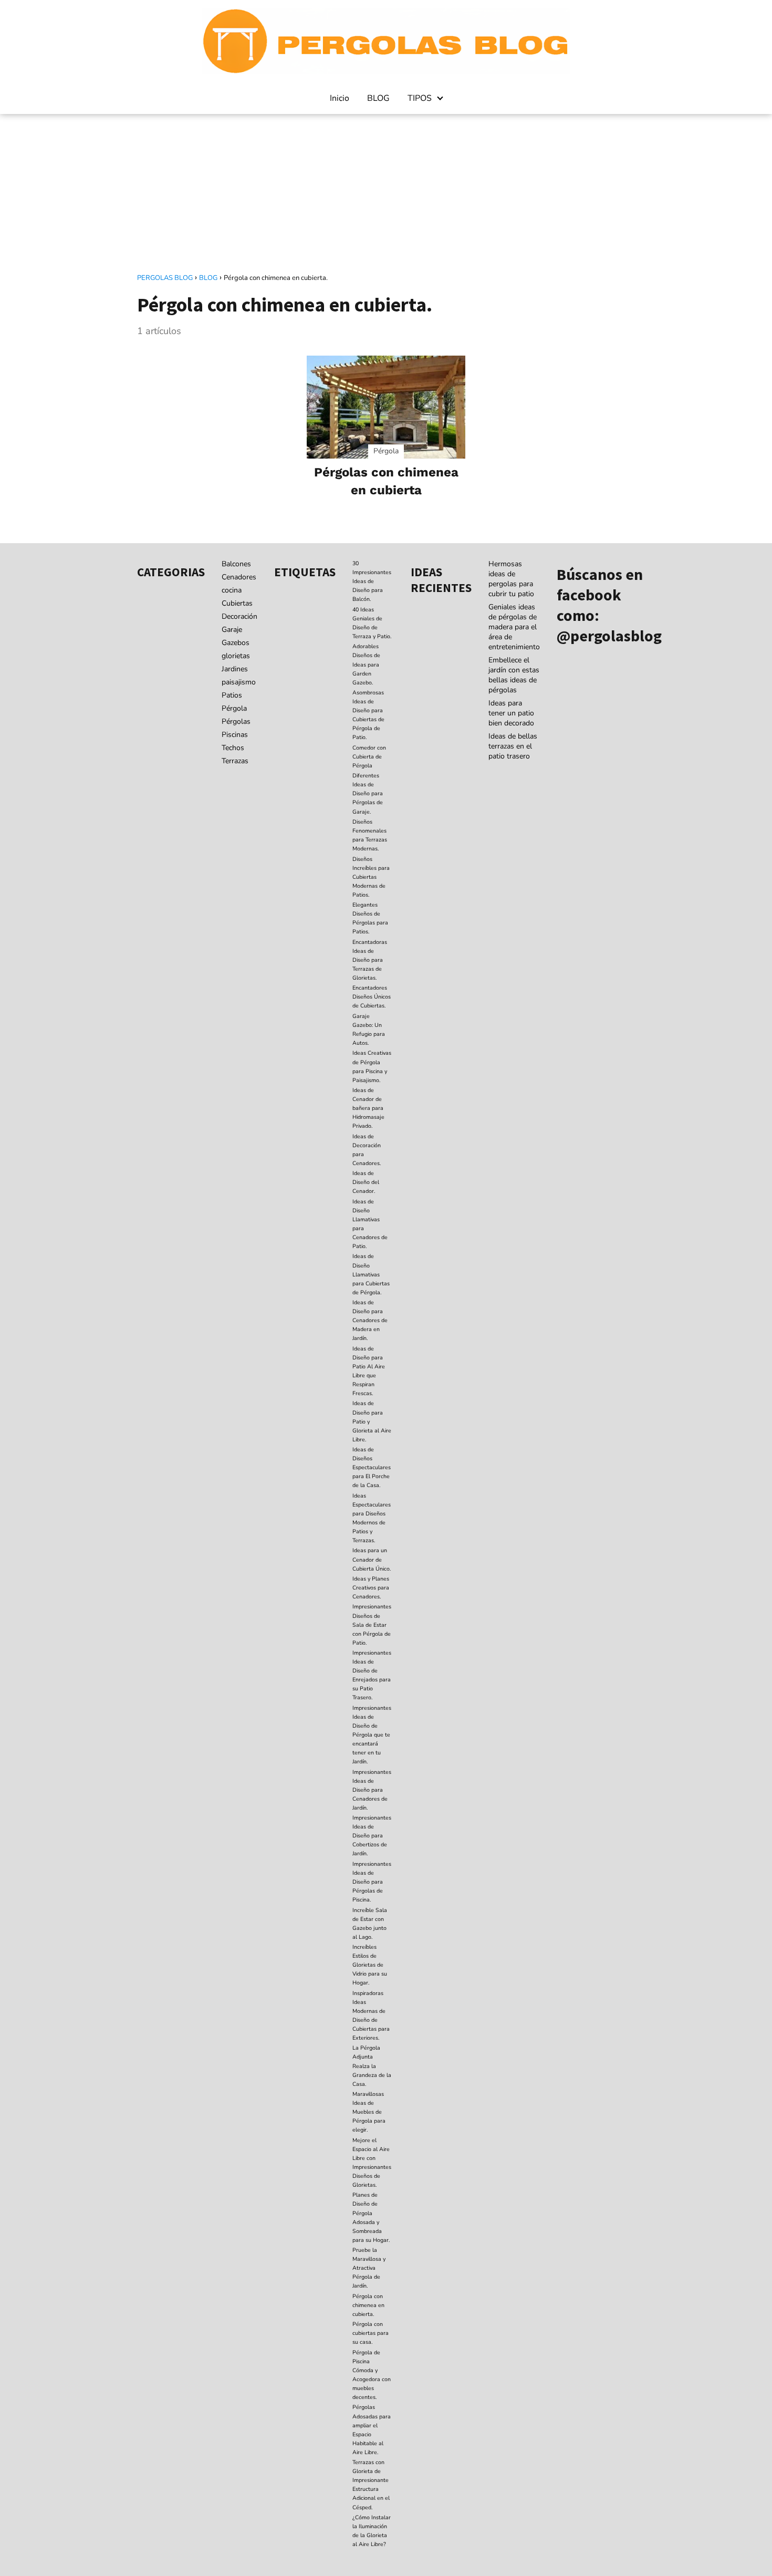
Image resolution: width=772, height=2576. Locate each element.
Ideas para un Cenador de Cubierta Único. (372, 1559)
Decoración (239, 616)
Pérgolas (236, 721)
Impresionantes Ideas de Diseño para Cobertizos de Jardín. (372, 1836)
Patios (232, 695)
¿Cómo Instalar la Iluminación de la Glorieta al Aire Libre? (372, 2531)
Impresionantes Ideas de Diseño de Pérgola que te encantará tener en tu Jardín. (372, 1735)
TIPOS (420, 98)
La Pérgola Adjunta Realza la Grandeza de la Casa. (372, 2066)
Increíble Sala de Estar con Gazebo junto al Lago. (370, 1924)
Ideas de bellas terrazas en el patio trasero (513, 746)
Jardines (235, 669)
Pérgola (234, 708)
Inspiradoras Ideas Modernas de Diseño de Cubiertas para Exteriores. (371, 2016)
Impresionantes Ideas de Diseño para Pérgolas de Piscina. (372, 1882)
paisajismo (239, 682)
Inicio (340, 98)
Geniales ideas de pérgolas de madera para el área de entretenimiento (514, 627)
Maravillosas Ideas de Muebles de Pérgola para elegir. (369, 2112)
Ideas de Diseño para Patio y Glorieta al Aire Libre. (372, 1421)
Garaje (232, 630)
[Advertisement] (386, 193)
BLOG (378, 98)
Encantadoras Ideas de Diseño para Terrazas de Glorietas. (370, 960)
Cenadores (239, 577)
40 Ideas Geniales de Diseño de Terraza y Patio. (372, 623)
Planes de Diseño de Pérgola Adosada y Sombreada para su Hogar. (371, 2217)
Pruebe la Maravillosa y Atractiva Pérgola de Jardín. (369, 2268)
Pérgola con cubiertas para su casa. (371, 2333)
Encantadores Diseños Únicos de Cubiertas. (372, 997)
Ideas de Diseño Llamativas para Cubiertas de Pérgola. (371, 1274)
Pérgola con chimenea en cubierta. (368, 2305)
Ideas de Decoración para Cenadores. (367, 1150)
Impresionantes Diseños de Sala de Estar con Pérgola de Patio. (372, 1624)
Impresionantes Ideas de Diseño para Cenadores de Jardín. (372, 1790)
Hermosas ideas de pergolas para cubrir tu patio (511, 579)
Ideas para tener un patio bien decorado (511, 713)
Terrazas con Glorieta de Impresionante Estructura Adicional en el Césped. (371, 2485)
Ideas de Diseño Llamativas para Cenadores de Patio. (370, 1224)
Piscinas (235, 735)
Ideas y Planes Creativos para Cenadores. (371, 1588)
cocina (232, 590)
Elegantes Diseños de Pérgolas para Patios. (370, 918)
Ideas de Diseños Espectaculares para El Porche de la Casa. (372, 1467)
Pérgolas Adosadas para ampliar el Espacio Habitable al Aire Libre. (372, 2429)
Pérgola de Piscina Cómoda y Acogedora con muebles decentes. (372, 2375)
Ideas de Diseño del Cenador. (366, 1182)
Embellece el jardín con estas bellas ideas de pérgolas (514, 675)
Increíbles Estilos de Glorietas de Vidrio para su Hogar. (370, 1965)
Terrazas (235, 761)
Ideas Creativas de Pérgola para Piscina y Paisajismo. (372, 1066)
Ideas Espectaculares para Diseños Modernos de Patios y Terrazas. (372, 1518)
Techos (233, 748)
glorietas (236, 656)
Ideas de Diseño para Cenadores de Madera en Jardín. (370, 1320)
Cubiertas (237, 603)
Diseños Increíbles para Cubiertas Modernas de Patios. (371, 877)
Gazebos (236, 643)
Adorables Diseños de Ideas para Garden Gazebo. (366, 664)
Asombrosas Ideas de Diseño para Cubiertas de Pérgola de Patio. (368, 715)
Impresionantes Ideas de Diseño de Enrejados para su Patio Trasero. (372, 1675)
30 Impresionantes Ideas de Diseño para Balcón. (372, 581)
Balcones (236, 564)
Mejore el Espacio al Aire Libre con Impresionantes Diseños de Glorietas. (372, 2163)
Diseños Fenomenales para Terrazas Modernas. (370, 835)
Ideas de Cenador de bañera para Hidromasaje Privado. (368, 1108)
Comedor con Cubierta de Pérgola (369, 757)
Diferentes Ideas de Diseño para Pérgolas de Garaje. (368, 793)
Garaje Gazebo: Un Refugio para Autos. (369, 1030)
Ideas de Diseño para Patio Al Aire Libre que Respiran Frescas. (369, 1371)
